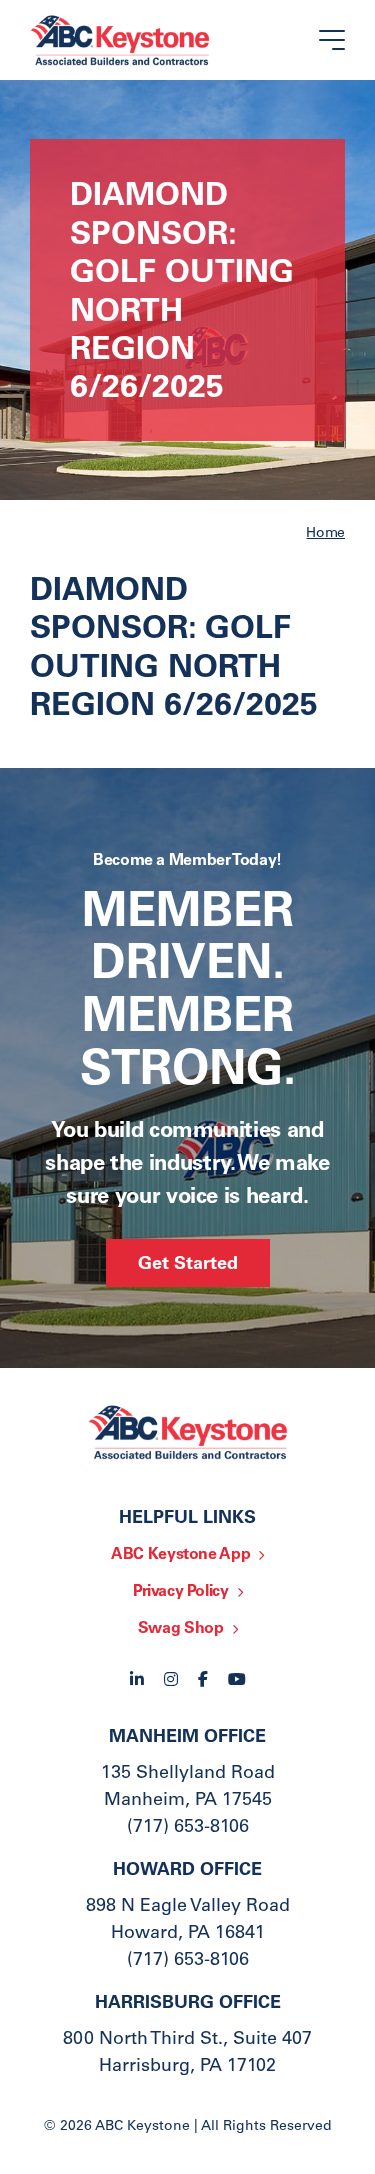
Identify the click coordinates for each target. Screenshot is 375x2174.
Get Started (188, 1265)
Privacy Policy (181, 1592)
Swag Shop (181, 1629)
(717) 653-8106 (188, 1828)
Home (325, 534)
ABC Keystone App (180, 1555)
